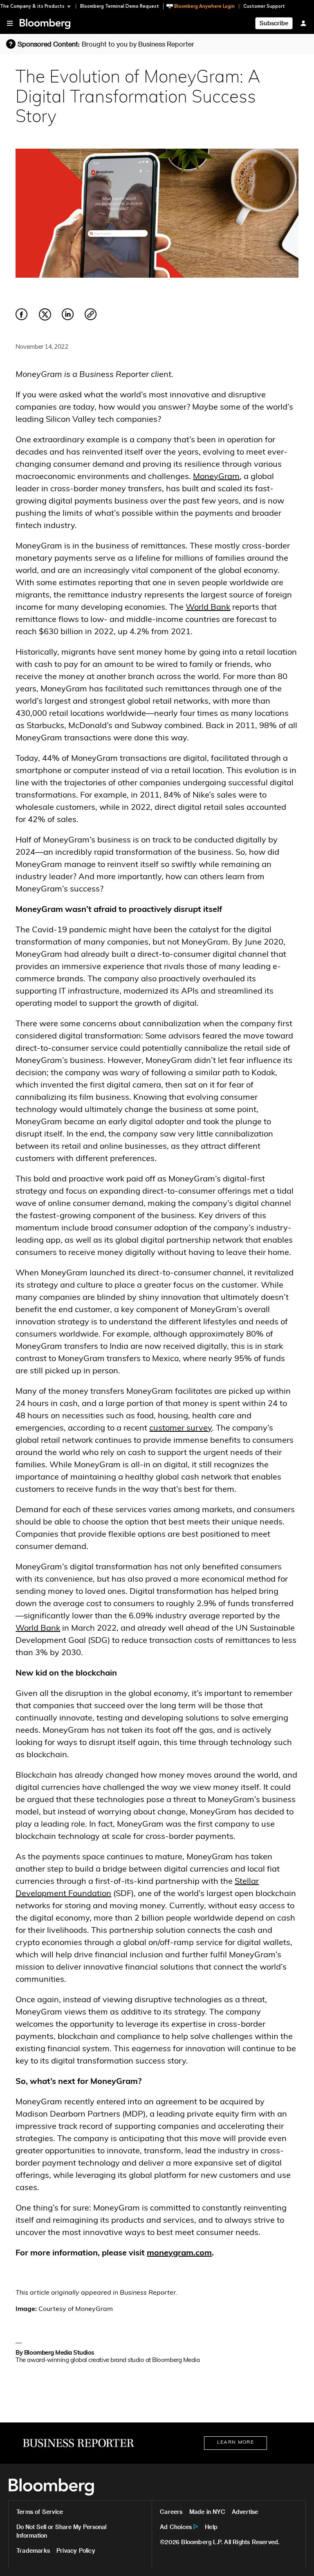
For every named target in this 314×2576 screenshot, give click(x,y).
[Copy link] (91, 315)
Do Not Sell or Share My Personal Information (61, 2531)
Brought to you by (138, 44)
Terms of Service (40, 2512)
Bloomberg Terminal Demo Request (120, 6)
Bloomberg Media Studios (59, 2353)
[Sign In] (303, 23)
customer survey (181, 1428)
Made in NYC (207, 2512)
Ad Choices (176, 2527)
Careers (171, 2512)
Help (211, 2527)
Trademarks (33, 2550)
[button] (38, 6)
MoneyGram (216, 477)
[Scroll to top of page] (297, 2559)
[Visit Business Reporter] (79, 2443)
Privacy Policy (76, 2550)
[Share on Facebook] (22, 319)
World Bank (208, 608)
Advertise (245, 2512)
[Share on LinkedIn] (68, 319)
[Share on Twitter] (45, 319)
